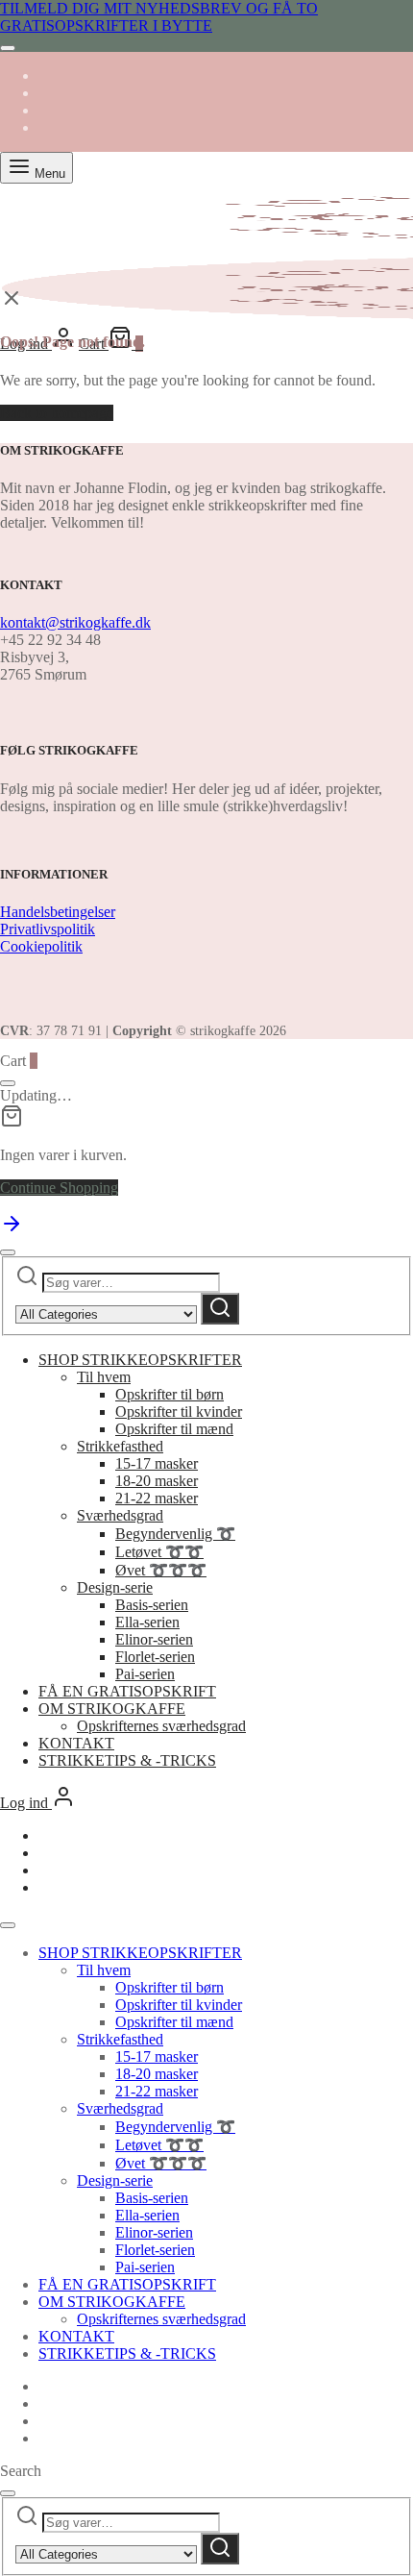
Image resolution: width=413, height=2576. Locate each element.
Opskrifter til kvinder (179, 1412)
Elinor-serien (154, 1639)
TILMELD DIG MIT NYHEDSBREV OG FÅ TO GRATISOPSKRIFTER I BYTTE (159, 17)
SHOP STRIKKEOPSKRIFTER (140, 1360)
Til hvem (104, 1377)
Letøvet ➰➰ (159, 1552)
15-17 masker (157, 1463)
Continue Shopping (59, 1188)
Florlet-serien (155, 1657)
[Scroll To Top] (12, 1230)
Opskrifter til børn (170, 1394)
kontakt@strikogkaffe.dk (75, 622)
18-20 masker (157, 1481)
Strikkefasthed (120, 1446)
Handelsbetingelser (58, 912)
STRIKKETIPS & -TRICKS (127, 1760)
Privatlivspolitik (48, 929)
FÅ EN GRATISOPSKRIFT (127, 1691)
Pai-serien (145, 1674)
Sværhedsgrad (120, 1515)
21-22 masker (157, 1498)
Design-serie (115, 1587)
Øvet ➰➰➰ (161, 1570)
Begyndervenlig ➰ (175, 1534)
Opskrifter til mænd (174, 1429)
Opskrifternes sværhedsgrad (161, 1726)
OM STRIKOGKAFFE (112, 1709)
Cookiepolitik (41, 946)
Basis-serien (152, 1605)
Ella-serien (147, 1622)
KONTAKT (76, 1743)
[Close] (8, 48)
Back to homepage (57, 413)
